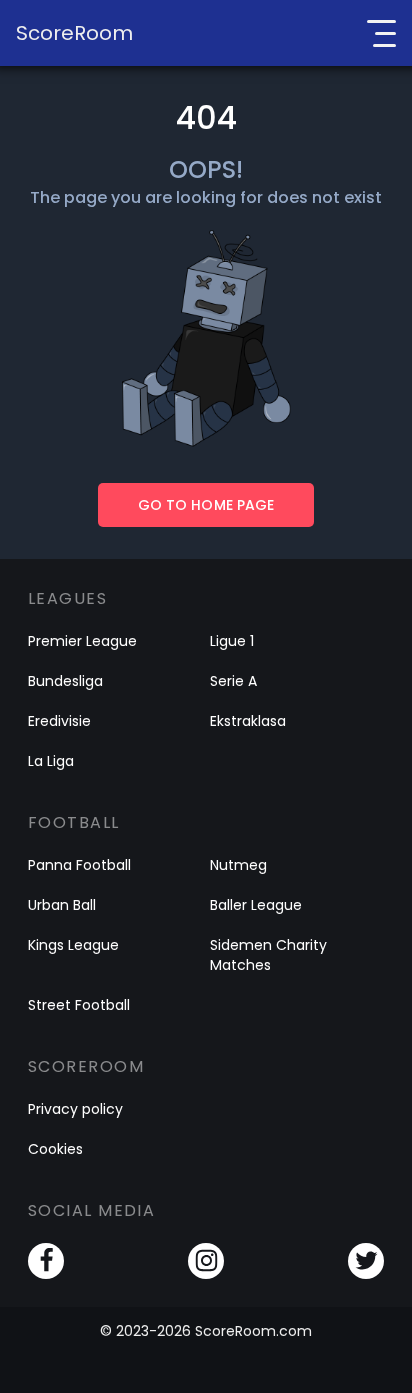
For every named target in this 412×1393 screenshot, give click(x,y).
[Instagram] (206, 1261)
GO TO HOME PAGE (205, 505)
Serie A (233, 681)
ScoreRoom (74, 33)
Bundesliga (65, 681)
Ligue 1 (232, 641)
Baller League (256, 905)
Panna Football (79, 865)
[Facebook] (46, 1261)
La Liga (51, 761)
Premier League (82, 641)
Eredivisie (59, 721)
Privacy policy (75, 1109)
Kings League (73, 945)
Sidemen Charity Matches (268, 955)
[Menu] (381, 33)
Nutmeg (238, 865)
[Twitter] (366, 1261)
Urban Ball (62, 905)
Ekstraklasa (248, 721)
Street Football (79, 1005)
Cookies (55, 1149)
